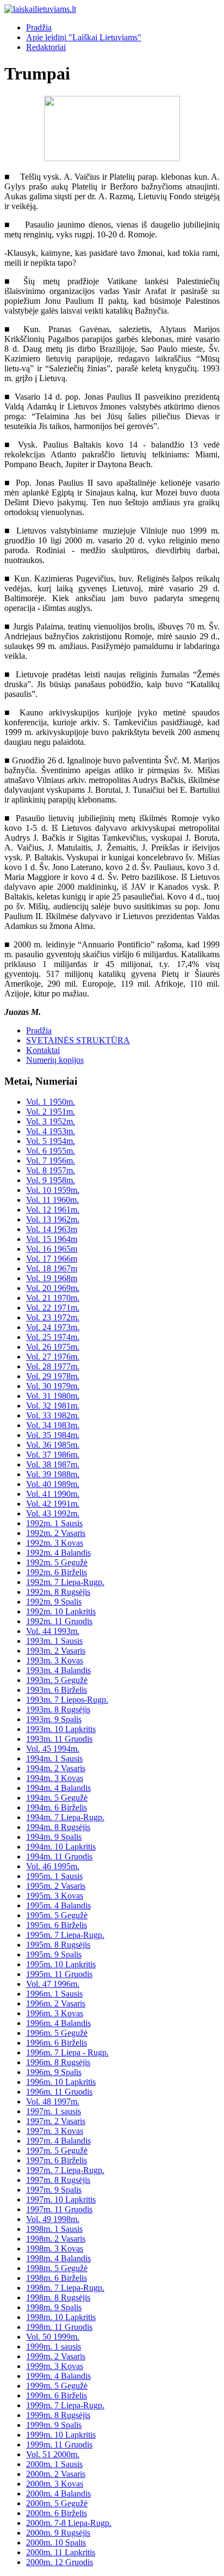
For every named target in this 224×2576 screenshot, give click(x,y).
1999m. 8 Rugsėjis (58, 2415)
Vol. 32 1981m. (53, 1406)
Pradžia (39, 27)
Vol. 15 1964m (52, 1239)
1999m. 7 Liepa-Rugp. (65, 2405)
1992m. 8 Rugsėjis (58, 1592)
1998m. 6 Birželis (57, 2278)
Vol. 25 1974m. (53, 1337)
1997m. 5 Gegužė (57, 2150)
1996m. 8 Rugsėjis (58, 2062)
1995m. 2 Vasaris (56, 1886)
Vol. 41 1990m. (53, 1494)
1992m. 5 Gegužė (57, 1562)
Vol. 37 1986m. (53, 1455)
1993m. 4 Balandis (58, 1670)
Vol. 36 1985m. (53, 1445)
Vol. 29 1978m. (53, 1376)
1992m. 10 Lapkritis (61, 1611)
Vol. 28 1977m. (53, 1366)
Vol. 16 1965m (52, 1249)
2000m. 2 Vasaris (56, 2474)
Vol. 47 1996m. (53, 1984)
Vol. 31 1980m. (53, 1396)
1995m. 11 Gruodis (59, 1974)
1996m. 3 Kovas (55, 2013)
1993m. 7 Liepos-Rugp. (67, 1700)
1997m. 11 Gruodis (59, 2209)
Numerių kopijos (55, 1060)
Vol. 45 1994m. (53, 1749)
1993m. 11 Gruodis (59, 1739)
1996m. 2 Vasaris (56, 2003)
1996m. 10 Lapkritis (61, 2082)
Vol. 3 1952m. (51, 1121)
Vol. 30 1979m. (53, 1386)
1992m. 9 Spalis (54, 1602)
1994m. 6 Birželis (57, 1807)
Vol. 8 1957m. (51, 1170)
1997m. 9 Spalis (54, 2190)
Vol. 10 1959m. (53, 1190)
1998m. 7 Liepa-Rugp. (65, 2288)
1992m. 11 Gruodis (59, 1621)
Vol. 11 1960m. (52, 1200)
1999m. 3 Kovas (55, 2366)
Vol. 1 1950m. (51, 1102)
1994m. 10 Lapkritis (61, 1847)
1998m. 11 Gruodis (59, 2327)
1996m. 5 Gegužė (57, 2033)
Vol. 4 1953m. (51, 1131)
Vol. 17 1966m (52, 1259)
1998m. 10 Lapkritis (61, 2317)
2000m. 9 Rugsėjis (58, 2533)
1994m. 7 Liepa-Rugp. (65, 1817)
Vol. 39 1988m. (53, 1474)
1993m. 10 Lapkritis (61, 1729)
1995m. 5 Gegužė (57, 1915)
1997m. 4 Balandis (58, 2141)
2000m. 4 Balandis (58, 2494)
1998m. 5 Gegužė (57, 2268)
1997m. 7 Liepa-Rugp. (65, 2170)
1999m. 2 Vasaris (56, 2356)
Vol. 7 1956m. (51, 1161)
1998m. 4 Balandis (58, 2258)
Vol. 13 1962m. (53, 1219)
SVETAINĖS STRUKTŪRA (78, 1040)
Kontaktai (43, 1050)
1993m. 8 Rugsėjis (58, 1709)
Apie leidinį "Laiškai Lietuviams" (84, 37)
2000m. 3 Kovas (55, 2484)
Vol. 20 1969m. (53, 1288)
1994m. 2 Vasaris (56, 1768)
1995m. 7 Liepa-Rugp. (65, 1935)
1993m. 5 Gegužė (57, 1680)
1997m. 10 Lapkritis (61, 2199)
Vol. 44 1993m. (53, 1631)
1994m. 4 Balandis (58, 1788)
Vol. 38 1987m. (53, 1464)
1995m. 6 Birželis (57, 1925)
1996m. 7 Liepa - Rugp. (67, 2052)
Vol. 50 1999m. (53, 2337)
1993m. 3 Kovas (55, 1660)
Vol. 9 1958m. (51, 1180)
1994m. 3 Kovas (55, 1778)
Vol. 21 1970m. (53, 1298)
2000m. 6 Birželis (57, 2513)
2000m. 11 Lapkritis (61, 2552)
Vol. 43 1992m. (53, 1513)
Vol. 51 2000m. (53, 2454)
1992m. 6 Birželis (57, 1572)
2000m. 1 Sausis (54, 2464)
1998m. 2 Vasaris (56, 2239)
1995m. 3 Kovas (55, 1896)
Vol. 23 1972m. (53, 1317)
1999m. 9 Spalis (54, 2425)
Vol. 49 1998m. (53, 2219)
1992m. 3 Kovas (55, 1543)
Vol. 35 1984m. (53, 1435)
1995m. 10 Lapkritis (61, 1964)
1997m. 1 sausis (54, 2111)
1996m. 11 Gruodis (59, 2092)
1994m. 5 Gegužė (57, 1798)
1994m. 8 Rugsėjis (58, 1827)
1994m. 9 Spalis (54, 1837)
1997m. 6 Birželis (57, 2160)
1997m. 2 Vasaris (56, 2121)
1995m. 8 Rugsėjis (58, 1945)
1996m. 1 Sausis (54, 1994)
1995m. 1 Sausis (54, 1876)
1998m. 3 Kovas (55, 2248)
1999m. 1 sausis (54, 2346)
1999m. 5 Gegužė (57, 2386)
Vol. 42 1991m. (53, 1504)
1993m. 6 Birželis (57, 1690)
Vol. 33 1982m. (53, 1415)
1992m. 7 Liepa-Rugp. (65, 1582)
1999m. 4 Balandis (58, 2376)
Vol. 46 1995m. (53, 1866)
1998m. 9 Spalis (54, 2307)
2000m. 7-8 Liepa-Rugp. (69, 2523)
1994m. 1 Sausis (54, 1758)
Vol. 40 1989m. (53, 1484)
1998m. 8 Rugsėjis (58, 2297)
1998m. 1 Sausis (54, 2229)
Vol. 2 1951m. (51, 1112)
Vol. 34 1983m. (53, 1425)
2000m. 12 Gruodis (60, 2562)
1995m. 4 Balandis (58, 1905)
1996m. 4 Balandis (58, 2023)
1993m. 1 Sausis (54, 1641)
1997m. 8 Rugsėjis (58, 2180)
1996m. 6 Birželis (57, 2043)
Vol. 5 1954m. (51, 1141)
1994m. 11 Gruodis (59, 1856)
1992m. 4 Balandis (58, 1553)
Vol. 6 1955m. (51, 1151)
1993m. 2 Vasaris (56, 1651)
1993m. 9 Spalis (54, 1719)
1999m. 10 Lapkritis (61, 2435)
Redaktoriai (46, 47)
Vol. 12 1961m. (53, 1210)
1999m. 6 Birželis (57, 2396)
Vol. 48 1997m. (53, 2101)
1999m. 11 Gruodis (59, 2445)
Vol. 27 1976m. (53, 1357)
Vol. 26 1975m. (53, 1347)
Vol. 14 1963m (52, 1229)
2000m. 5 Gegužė (57, 2503)
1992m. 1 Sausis (54, 1523)
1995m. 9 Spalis (54, 1954)
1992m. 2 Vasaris (56, 1533)
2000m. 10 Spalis (56, 2543)
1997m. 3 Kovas (55, 2131)
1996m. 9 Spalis (54, 2072)
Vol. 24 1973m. (53, 1327)
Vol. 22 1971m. (53, 1308)
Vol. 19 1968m (52, 1278)
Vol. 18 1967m (52, 1268)
